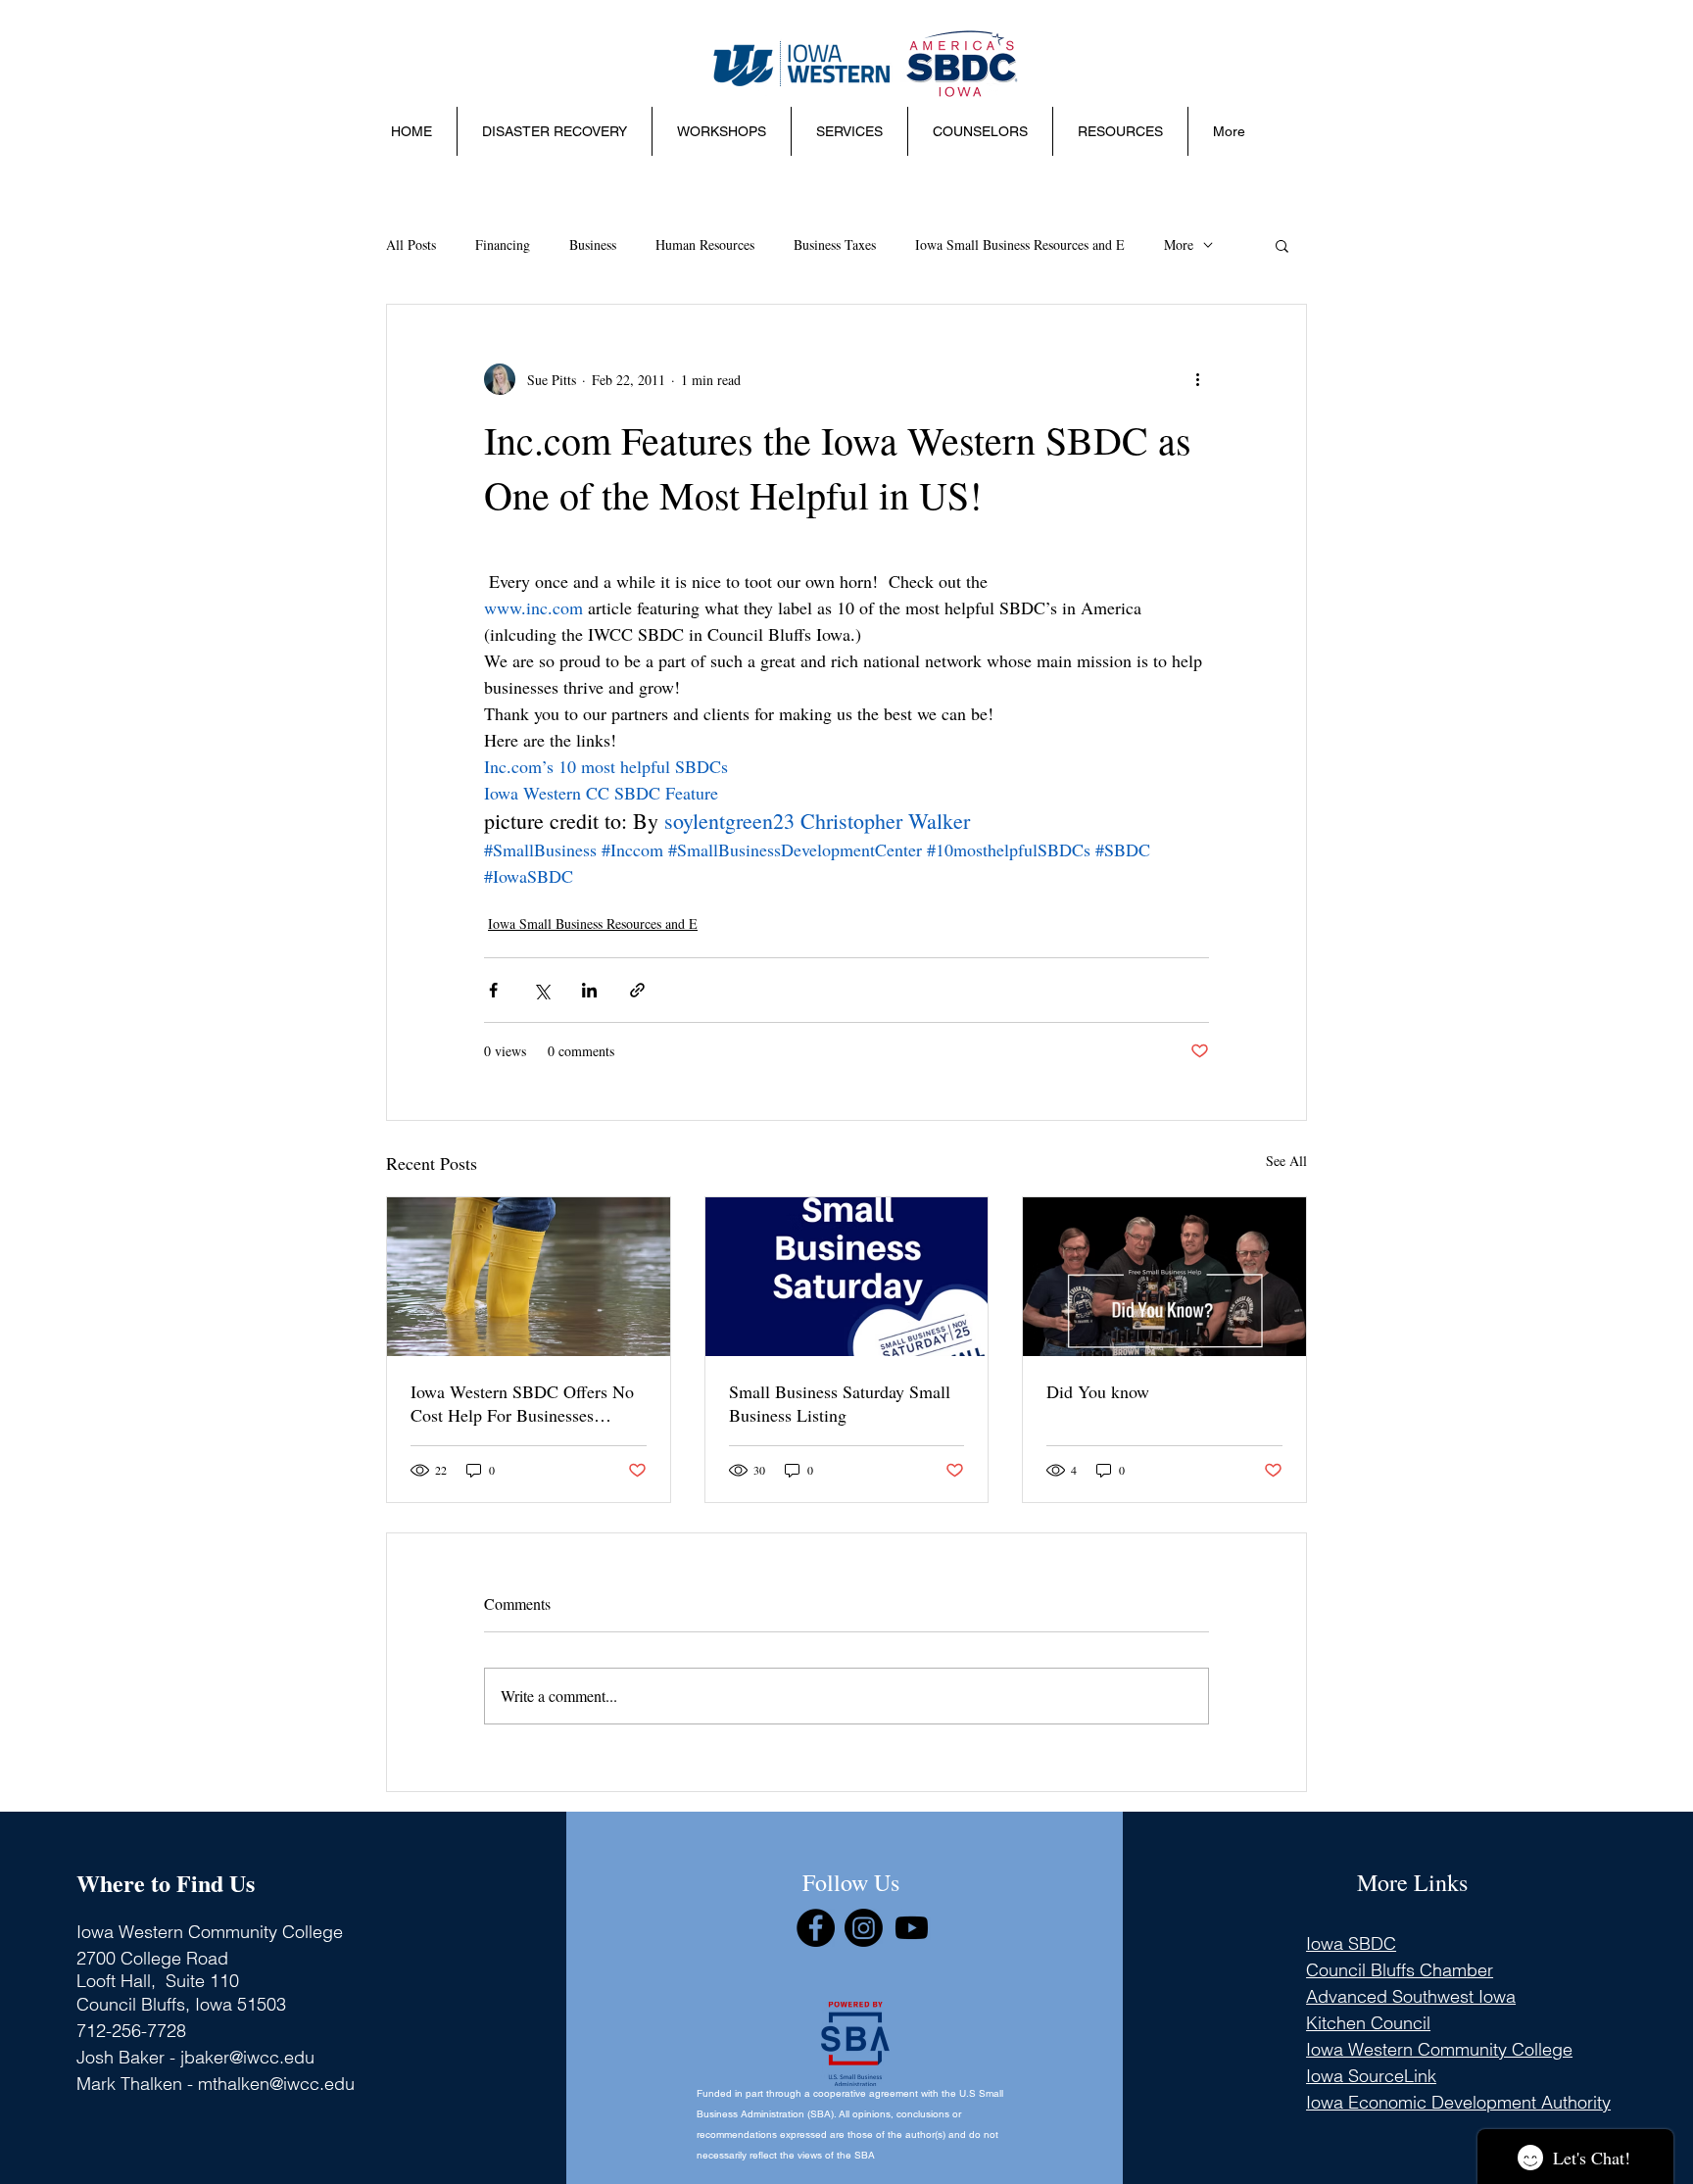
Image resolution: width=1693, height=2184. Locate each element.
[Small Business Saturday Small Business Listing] (847, 1277)
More (1179, 244)
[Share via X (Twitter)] (541, 990)
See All (1286, 1161)
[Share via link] (637, 990)
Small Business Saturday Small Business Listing (840, 1403)
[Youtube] (912, 1928)
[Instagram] (864, 1928)
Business (593, 244)
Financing (503, 244)
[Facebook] (816, 1928)
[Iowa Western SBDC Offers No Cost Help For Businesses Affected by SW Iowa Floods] (529, 1277)
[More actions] (1197, 379)
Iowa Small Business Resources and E (1020, 244)
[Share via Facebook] (493, 990)
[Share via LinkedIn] (589, 990)
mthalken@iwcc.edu (276, 2084)
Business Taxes (835, 244)
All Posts (411, 244)
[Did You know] (1164, 1277)
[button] (722, 131)
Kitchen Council (1368, 2023)
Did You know (1098, 1391)
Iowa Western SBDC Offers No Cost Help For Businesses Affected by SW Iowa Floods (522, 1403)
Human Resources (705, 244)
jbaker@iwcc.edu (247, 2057)
